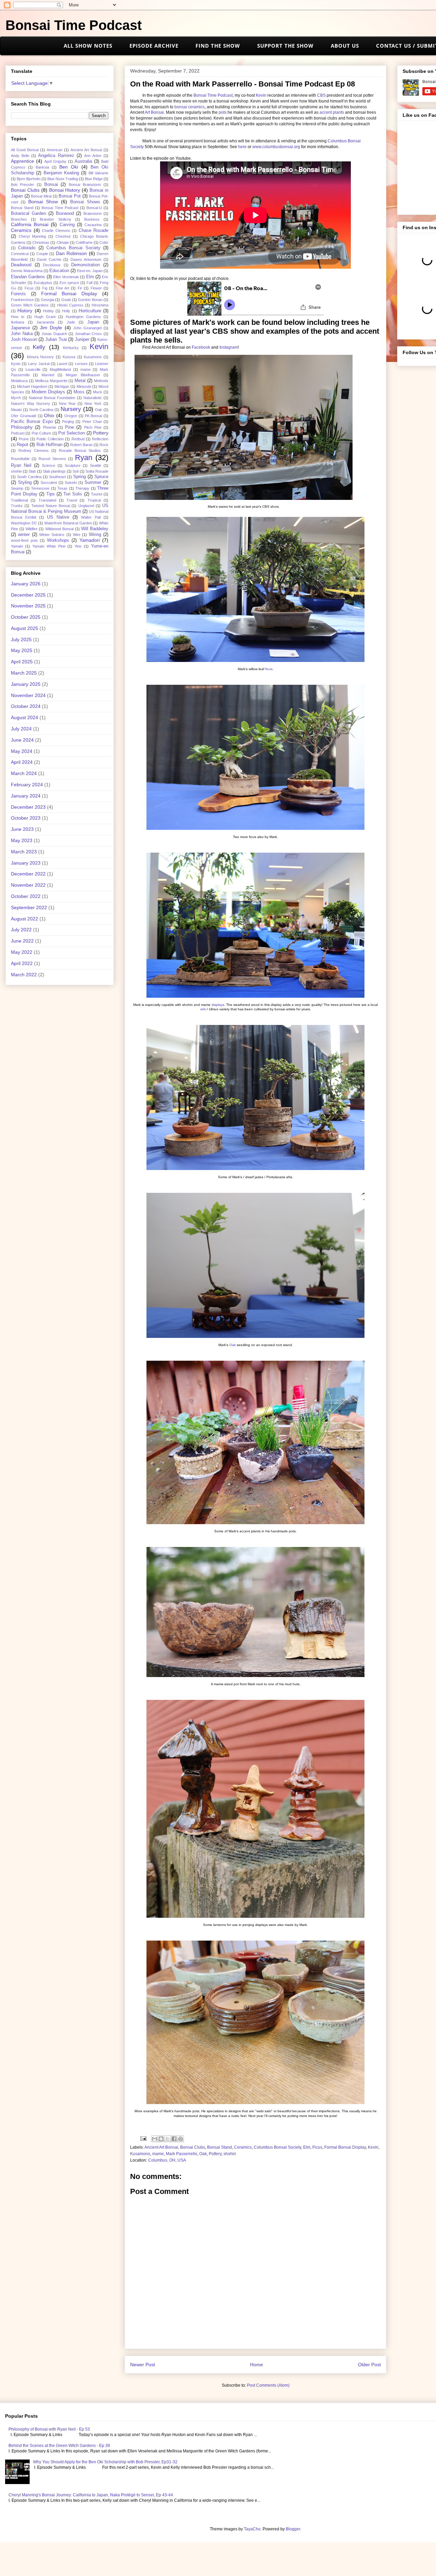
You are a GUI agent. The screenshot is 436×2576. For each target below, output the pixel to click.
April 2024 (22, 762)
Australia (83, 161)
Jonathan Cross (89, 334)
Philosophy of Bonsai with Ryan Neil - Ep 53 (49, 2429)
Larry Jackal (38, 364)
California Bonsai (30, 224)
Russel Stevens (52, 459)
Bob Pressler (22, 185)
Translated (47, 500)
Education (59, 271)
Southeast (57, 477)
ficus (269, 669)
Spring (80, 477)
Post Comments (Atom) (268, 2385)
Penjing (68, 422)
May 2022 (22, 952)
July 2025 (21, 639)
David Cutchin (49, 259)
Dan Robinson (71, 253)
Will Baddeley (95, 529)
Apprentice (22, 161)
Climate (63, 242)
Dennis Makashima (27, 271)
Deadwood (21, 265)
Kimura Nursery (41, 357)
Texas (62, 488)
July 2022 (21, 930)
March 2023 (24, 852)
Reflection (100, 439)
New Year (67, 404)
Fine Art (63, 288)
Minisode (84, 386)
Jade (71, 322)
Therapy (82, 488)
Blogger (293, 2529)
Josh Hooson (24, 339)
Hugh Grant (45, 317)
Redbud (78, 439)
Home (256, 2365)
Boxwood (65, 214)
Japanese (20, 328)
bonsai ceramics (190, 107)
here (242, 147)
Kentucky (71, 348)
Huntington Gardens (83, 317)
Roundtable (20, 459)
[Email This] (155, 2139)
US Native (58, 517)
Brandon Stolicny (55, 219)
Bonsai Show (43, 202)
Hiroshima (100, 305)
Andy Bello (20, 156)
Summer (93, 483)
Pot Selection (72, 433)
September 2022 (29, 907)
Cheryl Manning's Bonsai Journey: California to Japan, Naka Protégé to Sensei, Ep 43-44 (91, 2495)
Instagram (229, 347)
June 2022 (22, 941)
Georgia (48, 300)
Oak (233, 1345)
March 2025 (24, 673)
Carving (67, 225)
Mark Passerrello (182, 2154)
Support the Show (285, 46)
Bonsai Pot (70, 196)
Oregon (71, 416)
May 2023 (22, 840)
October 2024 (26, 706)
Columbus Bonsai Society (277, 2147)
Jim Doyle (51, 328)
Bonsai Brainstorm (85, 185)
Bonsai (51, 185)
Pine (69, 427)
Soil (75, 471)
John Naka (22, 334)
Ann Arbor (93, 156)
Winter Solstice (52, 535)
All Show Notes (88, 46)
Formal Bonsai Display (345, 2147)
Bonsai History (65, 190)
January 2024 (26, 796)
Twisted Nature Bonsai (51, 506)
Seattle (96, 465)
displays (218, 1005)
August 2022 (25, 919)
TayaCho (252, 2529)
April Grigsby (55, 161)
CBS (321, 95)
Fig (45, 288)
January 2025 (26, 684)
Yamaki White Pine (49, 546)
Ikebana (18, 322)
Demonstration (85, 265)
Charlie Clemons (56, 231)
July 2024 (21, 729)
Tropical (94, 500)
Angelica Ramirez (56, 156)
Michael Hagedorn (32, 386)
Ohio (49, 415)
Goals (66, 300)
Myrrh (16, 398)
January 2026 (26, 584)
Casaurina (93, 225)
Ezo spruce (69, 283)
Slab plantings (54, 471)
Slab (32, 471)
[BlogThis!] (161, 2139)
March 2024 (24, 773)
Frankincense (22, 300)
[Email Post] (143, 2138)
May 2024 (22, 751)
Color (104, 242)
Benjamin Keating (61, 173)
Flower (96, 288)
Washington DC (24, 523)
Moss (79, 392)
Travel (72, 500)
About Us (345, 46)
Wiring (95, 535)
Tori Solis (73, 494)
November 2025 (28, 606)
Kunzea (69, 357)
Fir (80, 288)
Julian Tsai (56, 339)
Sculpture (73, 465)
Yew (78, 546)
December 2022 (28, 874)
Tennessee (40, 488)
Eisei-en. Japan (90, 271)
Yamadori (90, 540)
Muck (98, 392)
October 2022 (26, 896)
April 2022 (22, 963)
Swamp (17, 488)
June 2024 (22, 740)
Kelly (39, 347)
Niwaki (16, 410)
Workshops (58, 540)
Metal (80, 381)
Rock (104, 445)
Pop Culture (41, 433)
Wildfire (32, 529)
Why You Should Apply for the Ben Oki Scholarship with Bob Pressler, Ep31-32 (105, 2462)
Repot (22, 445)
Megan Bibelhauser (83, 375)
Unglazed (86, 506)
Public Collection (50, 439)
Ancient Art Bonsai (161, 2147)
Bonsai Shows (85, 202)
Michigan (62, 386)
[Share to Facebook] (174, 2139)
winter (24, 535)
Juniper (82, 339)
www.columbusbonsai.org (276, 147)
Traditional (19, 500)
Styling (25, 483)
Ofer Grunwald (24, 416)
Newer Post (143, 2365)
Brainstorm (92, 214)
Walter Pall (91, 517)
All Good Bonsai (25, 150)
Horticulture (90, 311)
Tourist (97, 494)
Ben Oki (69, 167)
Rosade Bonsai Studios (80, 451)
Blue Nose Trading (63, 179)
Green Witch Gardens (30, 305)
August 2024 (25, 717)
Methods (101, 381)
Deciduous (52, 265)
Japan (93, 322)
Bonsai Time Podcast (74, 25)
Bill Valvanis (98, 173)
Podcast (18, 433)
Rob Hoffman (49, 445)
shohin (230, 2154)
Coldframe (84, 242)
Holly (66, 311)
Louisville (33, 369)
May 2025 (22, 650)
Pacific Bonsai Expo (32, 422)
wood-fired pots (24, 540)
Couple (42, 254)
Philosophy (22, 427)
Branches (19, 219)
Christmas (41, 242)
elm (203, 1009)
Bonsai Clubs (193, 2147)
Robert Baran (81, 445)
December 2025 (28, 595)
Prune (24, 439)
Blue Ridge (94, 179)
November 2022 (28, 885)
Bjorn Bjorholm (29, 179)
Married (48, 375)
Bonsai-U (94, 208)
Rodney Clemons (34, 451)
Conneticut (20, 254)
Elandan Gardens (28, 277)
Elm (307, 2147)
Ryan (84, 457)
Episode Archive (154, 46)
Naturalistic (93, 398)
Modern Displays (48, 392)
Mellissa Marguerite (51, 381)
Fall (89, 283)
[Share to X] (168, 2139)
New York (93, 404)
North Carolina (41, 410)
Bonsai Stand (220, 2147)
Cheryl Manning (32, 236)
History (25, 311)
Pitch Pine (93, 427)
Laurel (62, 364)
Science (49, 465)
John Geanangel (87, 328)
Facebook (201, 347)
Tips (51, 494)
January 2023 (26, 863)
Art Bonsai (154, 112)
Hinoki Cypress (70, 305)
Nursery (71, 409)
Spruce (101, 477)
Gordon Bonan (90, 300)
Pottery (215, 2154)
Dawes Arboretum (86, 259)
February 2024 (27, 785)
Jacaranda (45, 322)
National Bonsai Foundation (52, 398)
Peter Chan (92, 422)
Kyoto (16, 364)
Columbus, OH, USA (167, 2160)
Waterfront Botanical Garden (68, 523)
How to (18, 317)
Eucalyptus (43, 283)
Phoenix (50, 427)
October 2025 (26, 617)
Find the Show (218, 46)
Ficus (317, 2147)
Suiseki (71, 483)
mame (158, 2154)
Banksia (42, 167)
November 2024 (28, 695)
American (54, 150)
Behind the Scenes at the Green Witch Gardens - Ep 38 (59, 2446)
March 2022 (24, 975)
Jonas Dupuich (54, 334)
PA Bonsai (93, 416)
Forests (18, 294)
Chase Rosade (94, 231)
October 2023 (26, 818)
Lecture (81, 364)
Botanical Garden (28, 214)
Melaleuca (19, 381)
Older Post (369, 2365)
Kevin (261, 95)
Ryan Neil (21, 465)
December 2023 (28, 807)
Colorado (27, 248)
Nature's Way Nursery (30, 404)
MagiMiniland (60, 369)
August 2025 (25, 628)
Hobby (48, 311)
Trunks (17, 506)
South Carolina (29, 477)
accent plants (332, 112)
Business (92, 219)
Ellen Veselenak (66, 277)
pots (223, 112)
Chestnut (63, 236)
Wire (77, 535)
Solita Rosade (97, 471)
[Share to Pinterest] (181, 2139)
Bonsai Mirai (41, 196)
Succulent (49, 483)
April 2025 (22, 662)
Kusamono (140, 2154)
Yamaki (17, 546)
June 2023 (22, 829)
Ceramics (243, 2147)
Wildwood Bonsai (59, 529)
